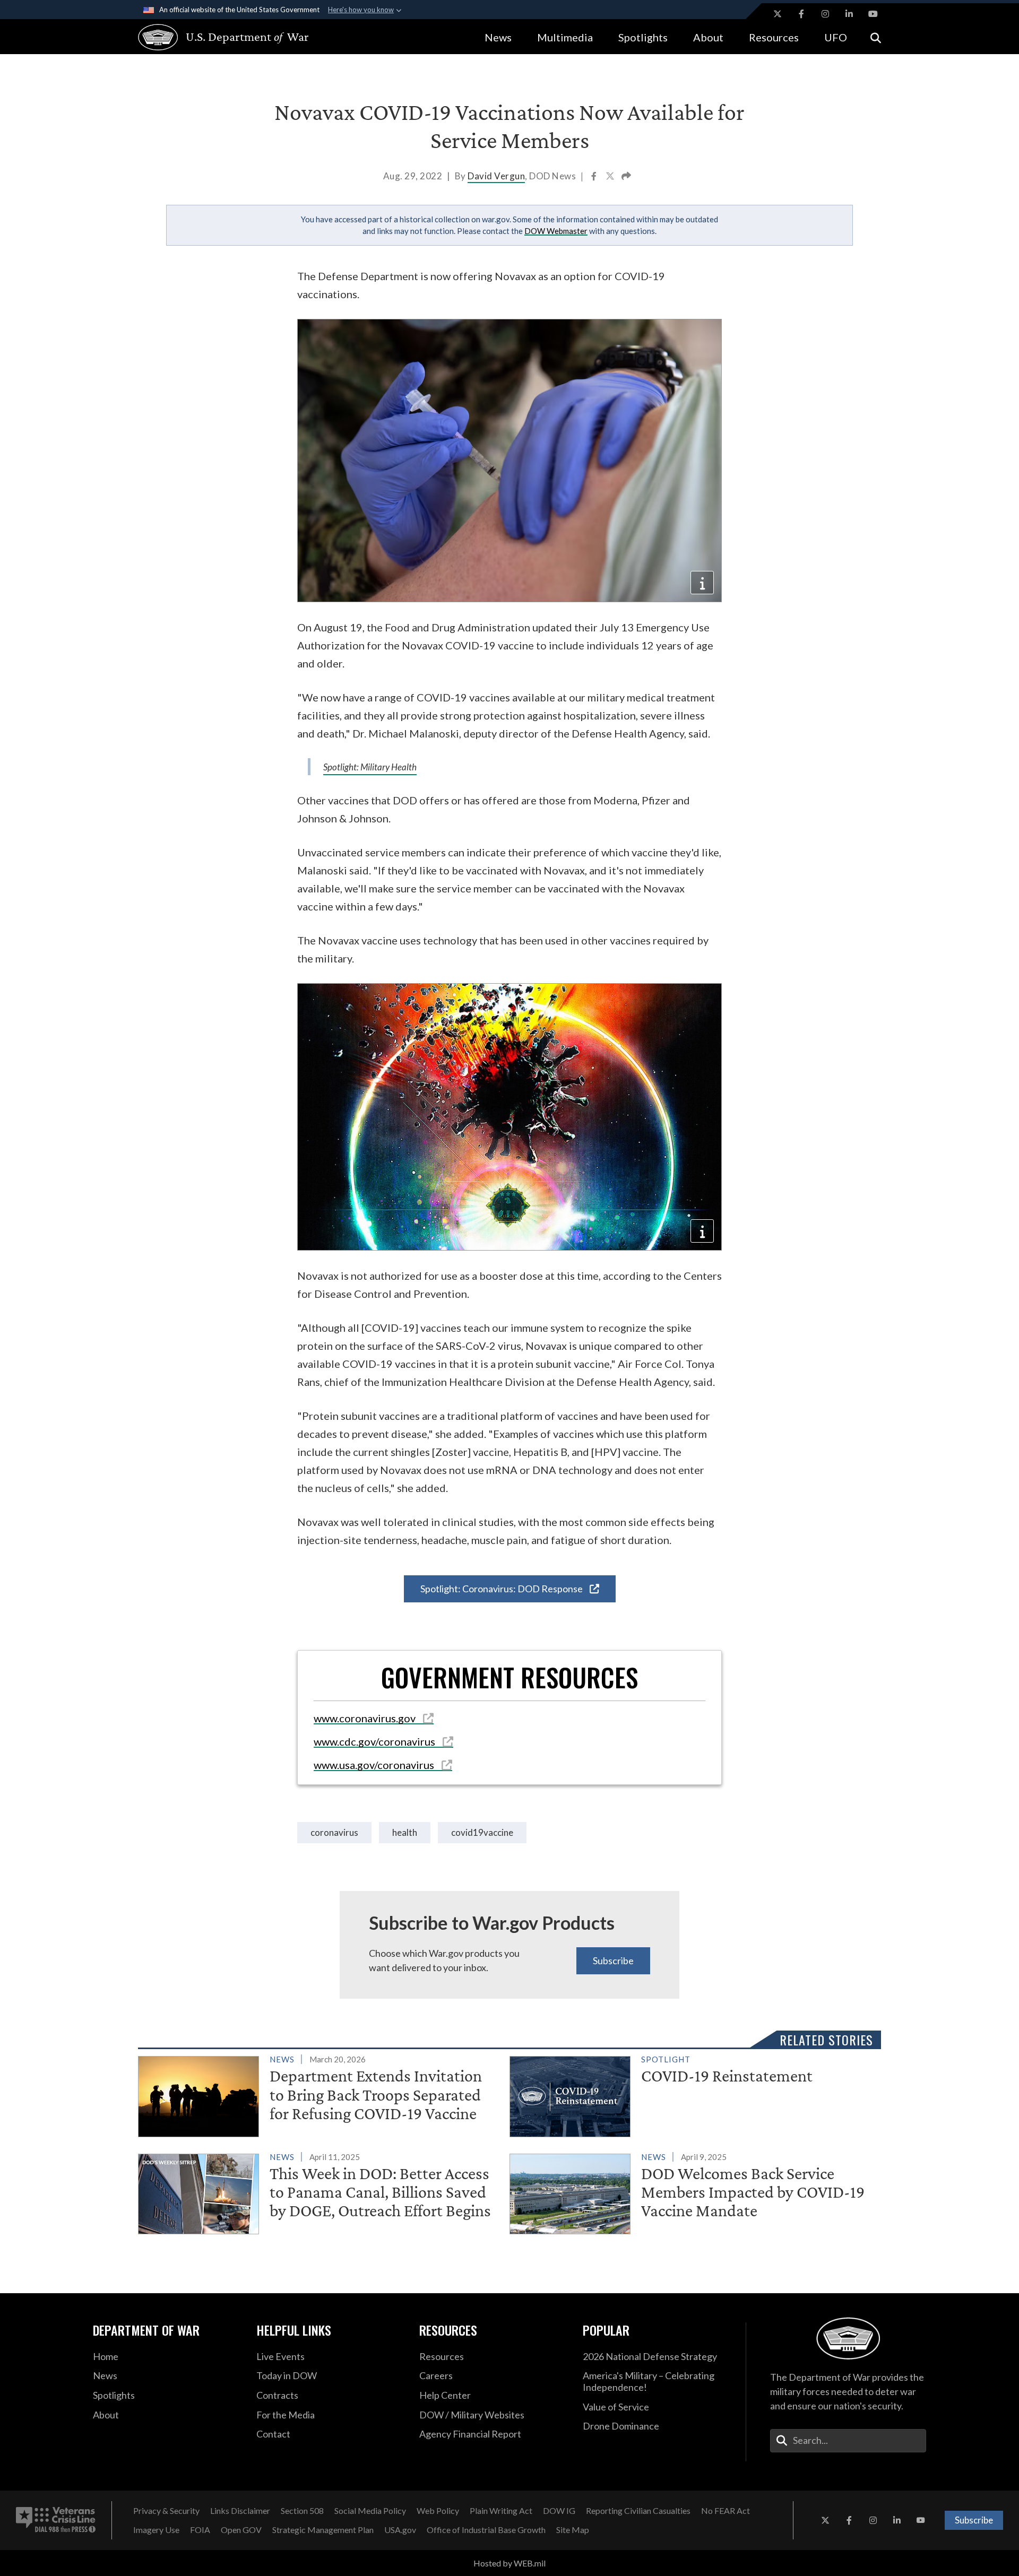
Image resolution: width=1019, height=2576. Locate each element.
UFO (836, 37)
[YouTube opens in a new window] (873, 14)
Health (405, 1832)
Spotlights (643, 37)
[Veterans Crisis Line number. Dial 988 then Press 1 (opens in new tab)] (56, 2520)
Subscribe (613, 1961)
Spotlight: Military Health (370, 767)
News (498, 37)
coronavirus (334, 1832)
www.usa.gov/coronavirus (375, 1765)
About (708, 37)
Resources (774, 37)
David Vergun (496, 176)
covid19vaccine (482, 1832)
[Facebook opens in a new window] (801, 14)
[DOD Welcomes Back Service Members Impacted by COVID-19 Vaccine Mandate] (691, 2192)
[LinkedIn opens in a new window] (849, 14)
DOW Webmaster (556, 231)
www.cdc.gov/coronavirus (375, 1741)
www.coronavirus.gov (366, 1718)
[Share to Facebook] (595, 177)
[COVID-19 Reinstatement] (691, 2094)
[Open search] (876, 37)
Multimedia (565, 37)
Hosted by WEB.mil (509, 2563)
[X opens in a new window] (778, 14)
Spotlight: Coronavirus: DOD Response (502, 1589)
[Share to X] (611, 177)
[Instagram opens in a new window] (825, 14)
